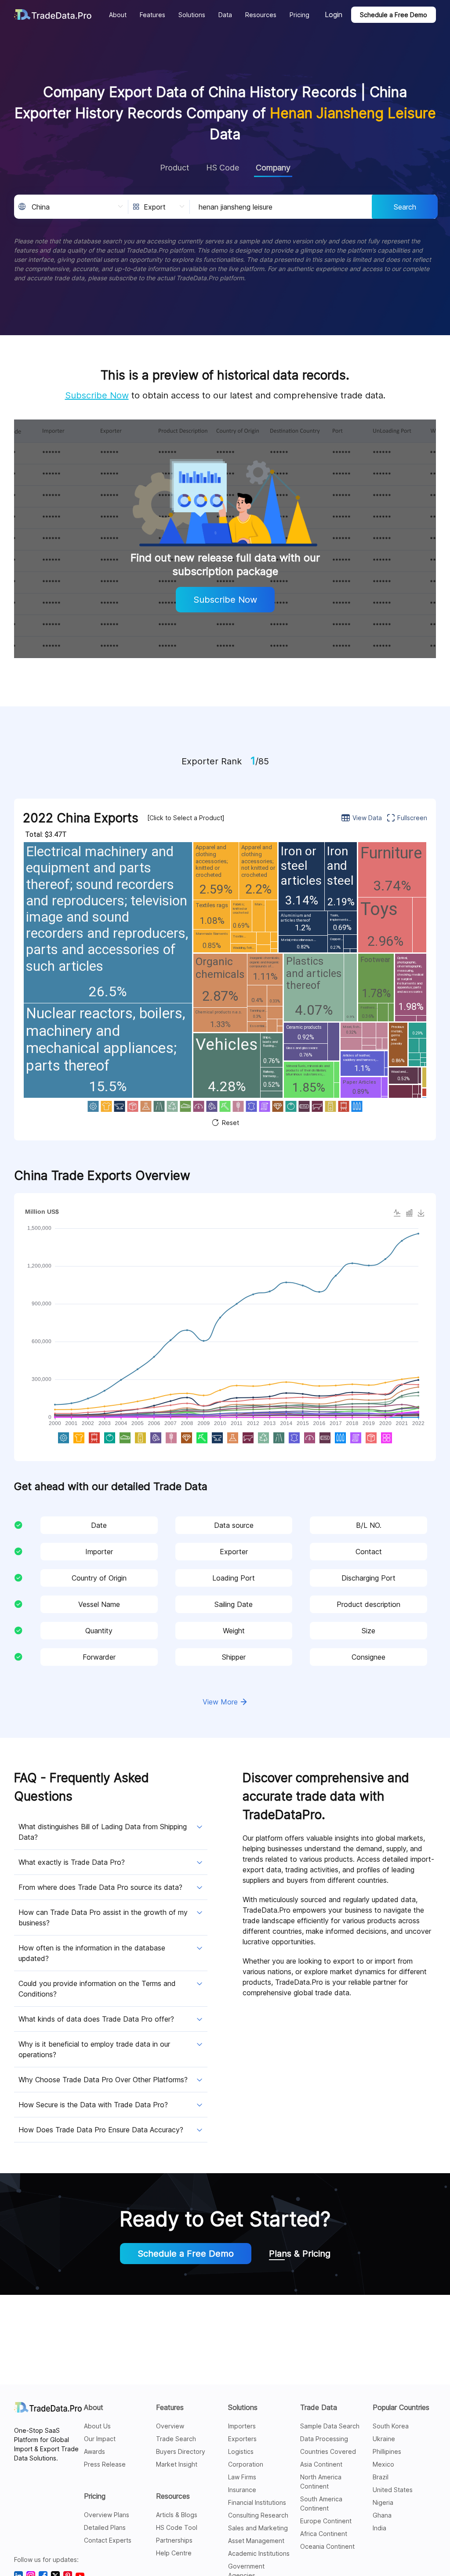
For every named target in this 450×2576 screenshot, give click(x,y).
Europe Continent (326, 2521)
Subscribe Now (97, 395)
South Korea (391, 2426)
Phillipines (387, 2451)
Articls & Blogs (177, 2515)
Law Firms (242, 2477)
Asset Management (256, 2541)
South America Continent (321, 2504)
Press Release (105, 2464)
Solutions (243, 2407)
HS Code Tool (177, 2527)
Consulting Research (258, 2515)
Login (334, 14)
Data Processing (324, 2439)
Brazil (381, 2477)
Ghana (382, 2515)
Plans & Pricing (300, 2254)
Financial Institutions (257, 2502)
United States (393, 2490)
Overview (170, 2426)
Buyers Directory (181, 2451)
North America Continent (321, 2482)
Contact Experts (108, 2540)
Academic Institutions (259, 2553)
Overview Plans (107, 2515)
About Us (97, 2426)
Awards (94, 2451)
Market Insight (177, 2464)
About (94, 2407)
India (379, 2528)
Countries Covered (328, 2451)
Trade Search (176, 2439)
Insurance (242, 2490)
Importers (242, 2426)
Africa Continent (324, 2534)
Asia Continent (321, 2464)
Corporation (246, 2464)
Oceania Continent (327, 2546)
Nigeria (383, 2502)
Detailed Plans (105, 2527)
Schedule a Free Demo (394, 15)
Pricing (95, 2496)
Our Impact (100, 2439)
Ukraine (384, 2439)
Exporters (242, 2439)
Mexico (383, 2464)
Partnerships (174, 2540)
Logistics (241, 2451)
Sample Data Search (330, 2426)
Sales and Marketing (258, 2528)
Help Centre (174, 2553)
